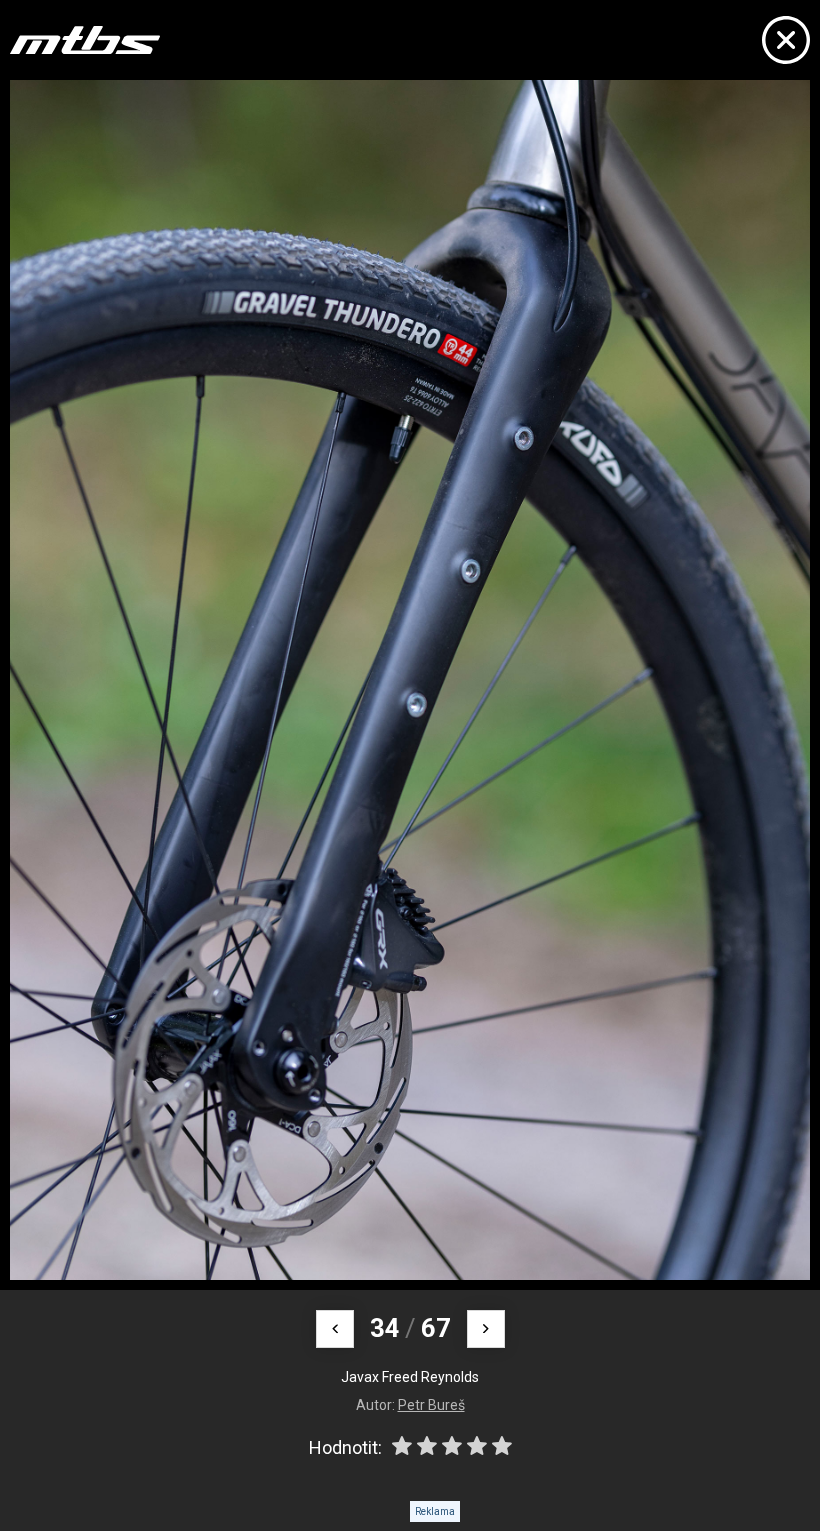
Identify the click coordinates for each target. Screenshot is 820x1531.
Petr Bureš (431, 1405)
